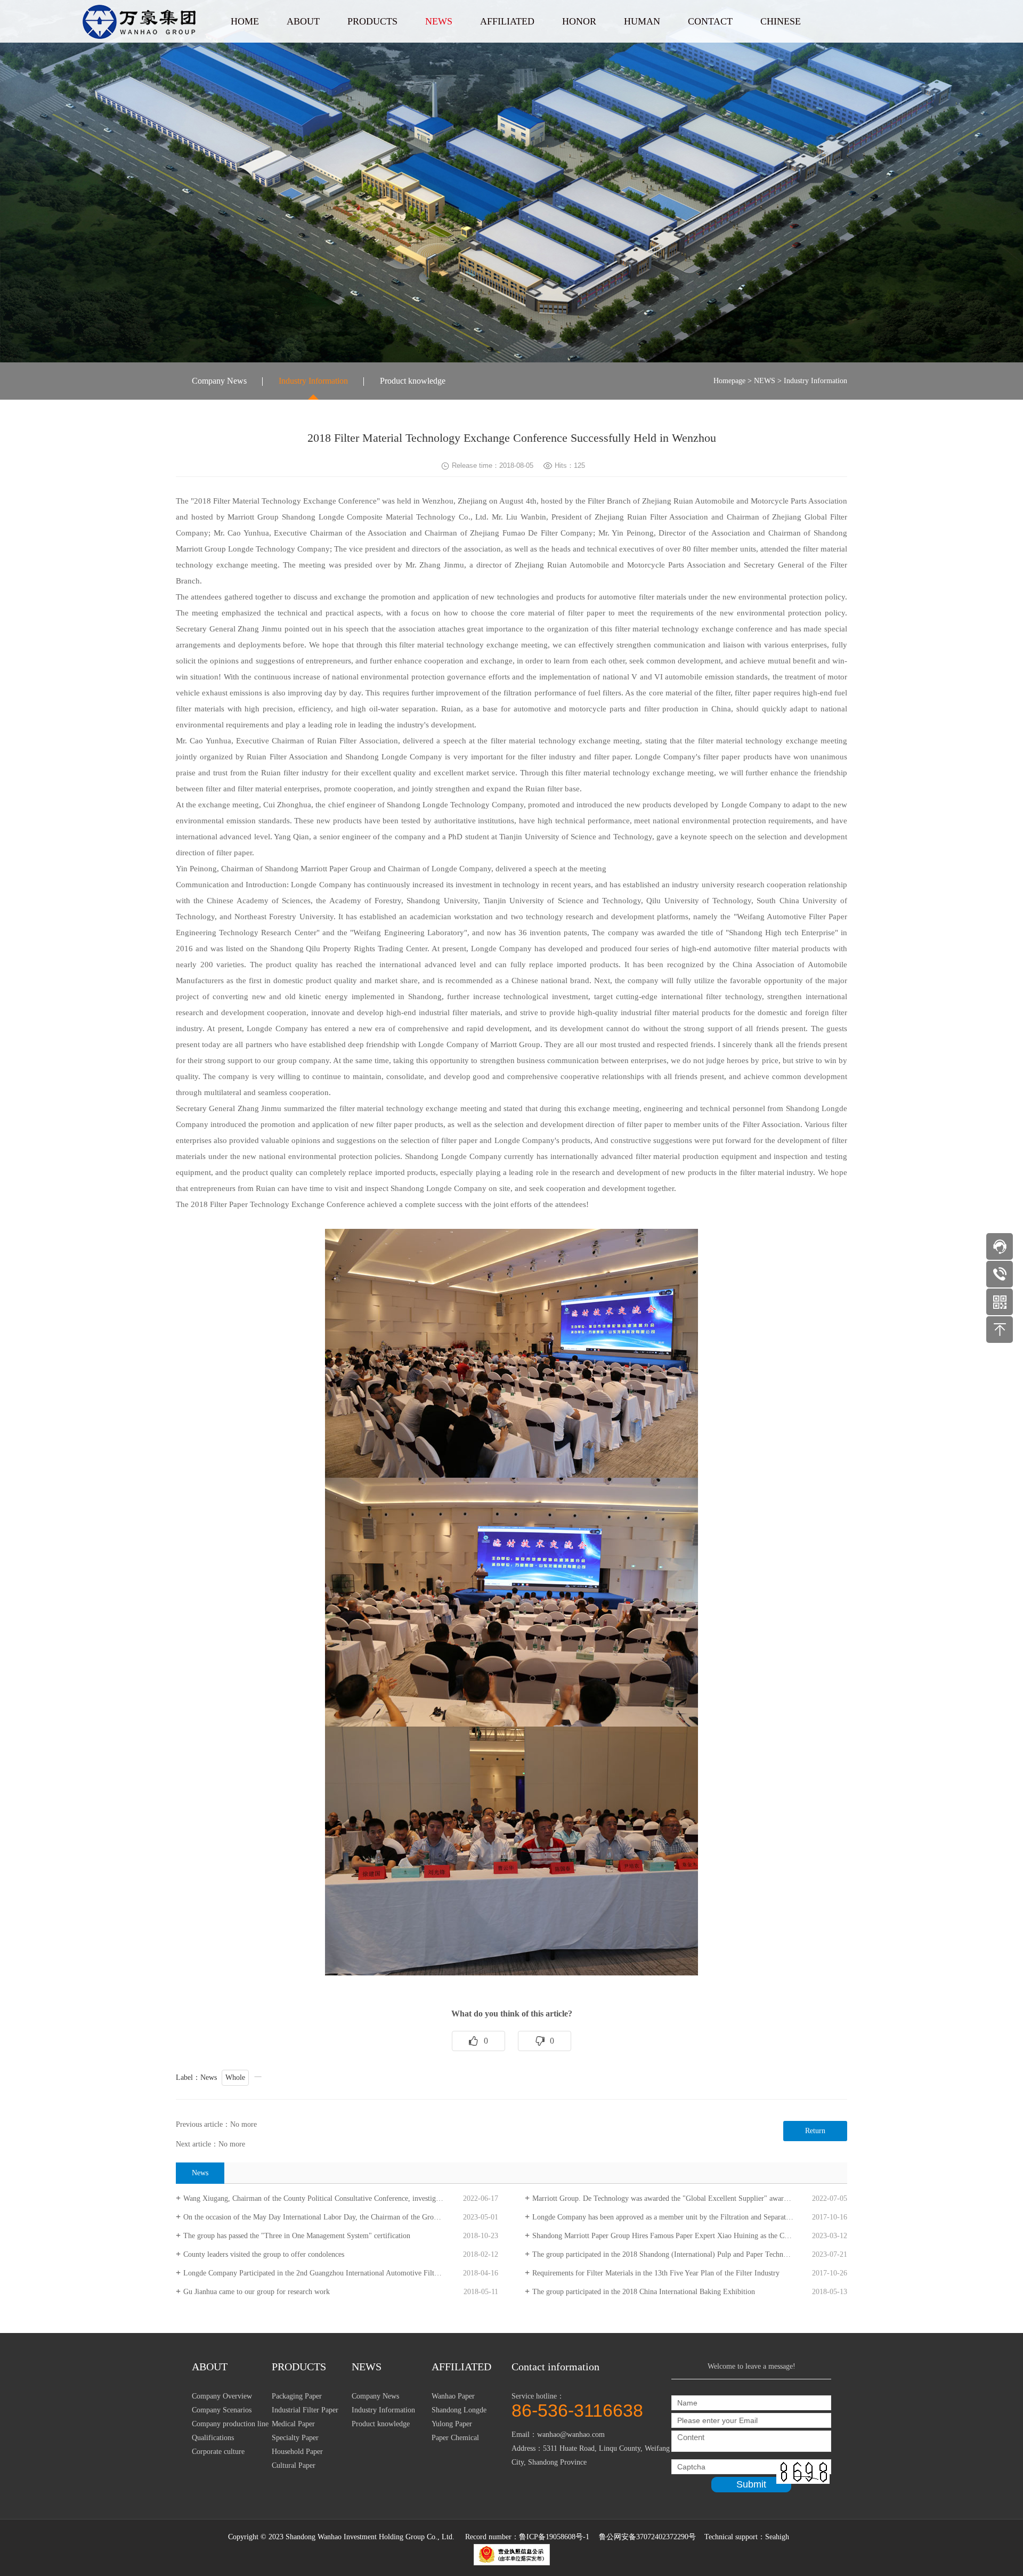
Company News (219, 381)
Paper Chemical (455, 2438)
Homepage (729, 381)
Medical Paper (293, 2424)
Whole (235, 2077)
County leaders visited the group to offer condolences (264, 2254)
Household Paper (297, 2452)
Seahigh (777, 2537)
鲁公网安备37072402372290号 (648, 2537)
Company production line (230, 2424)
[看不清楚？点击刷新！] (803, 2472)
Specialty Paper (295, 2438)
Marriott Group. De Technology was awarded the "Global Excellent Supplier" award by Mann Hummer (689, 2198)
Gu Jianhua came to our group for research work (257, 2292)
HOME (245, 21)
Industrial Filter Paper (305, 2410)
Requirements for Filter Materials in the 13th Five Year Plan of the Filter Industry (656, 2273)
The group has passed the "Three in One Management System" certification (297, 2236)
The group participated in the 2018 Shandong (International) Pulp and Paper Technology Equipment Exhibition (690, 2254)
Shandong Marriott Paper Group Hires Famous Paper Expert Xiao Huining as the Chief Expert (675, 2236)
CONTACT (710, 21)
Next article (193, 2144)
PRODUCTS (372, 21)
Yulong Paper (452, 2424)
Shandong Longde (459, 2410)
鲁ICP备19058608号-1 (554, 2537)
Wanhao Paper (453, 2396)
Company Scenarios (222, 2410)
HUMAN (642, 21)
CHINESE (781, 21)
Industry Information (313, 381)
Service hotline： (577, 2405)
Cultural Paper (294, 2465)
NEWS (439, 21)
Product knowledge (413, 381)
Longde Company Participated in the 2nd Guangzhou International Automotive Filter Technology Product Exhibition (341, 2273)
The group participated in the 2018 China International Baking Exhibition (644, 2292)
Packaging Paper (297, 2396)
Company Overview (222, 2396)
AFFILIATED (507, 21)
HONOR (579, 21)
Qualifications (213, 2438)
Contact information (555, 2367)
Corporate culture (218, 2452)
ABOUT (303, 21)
